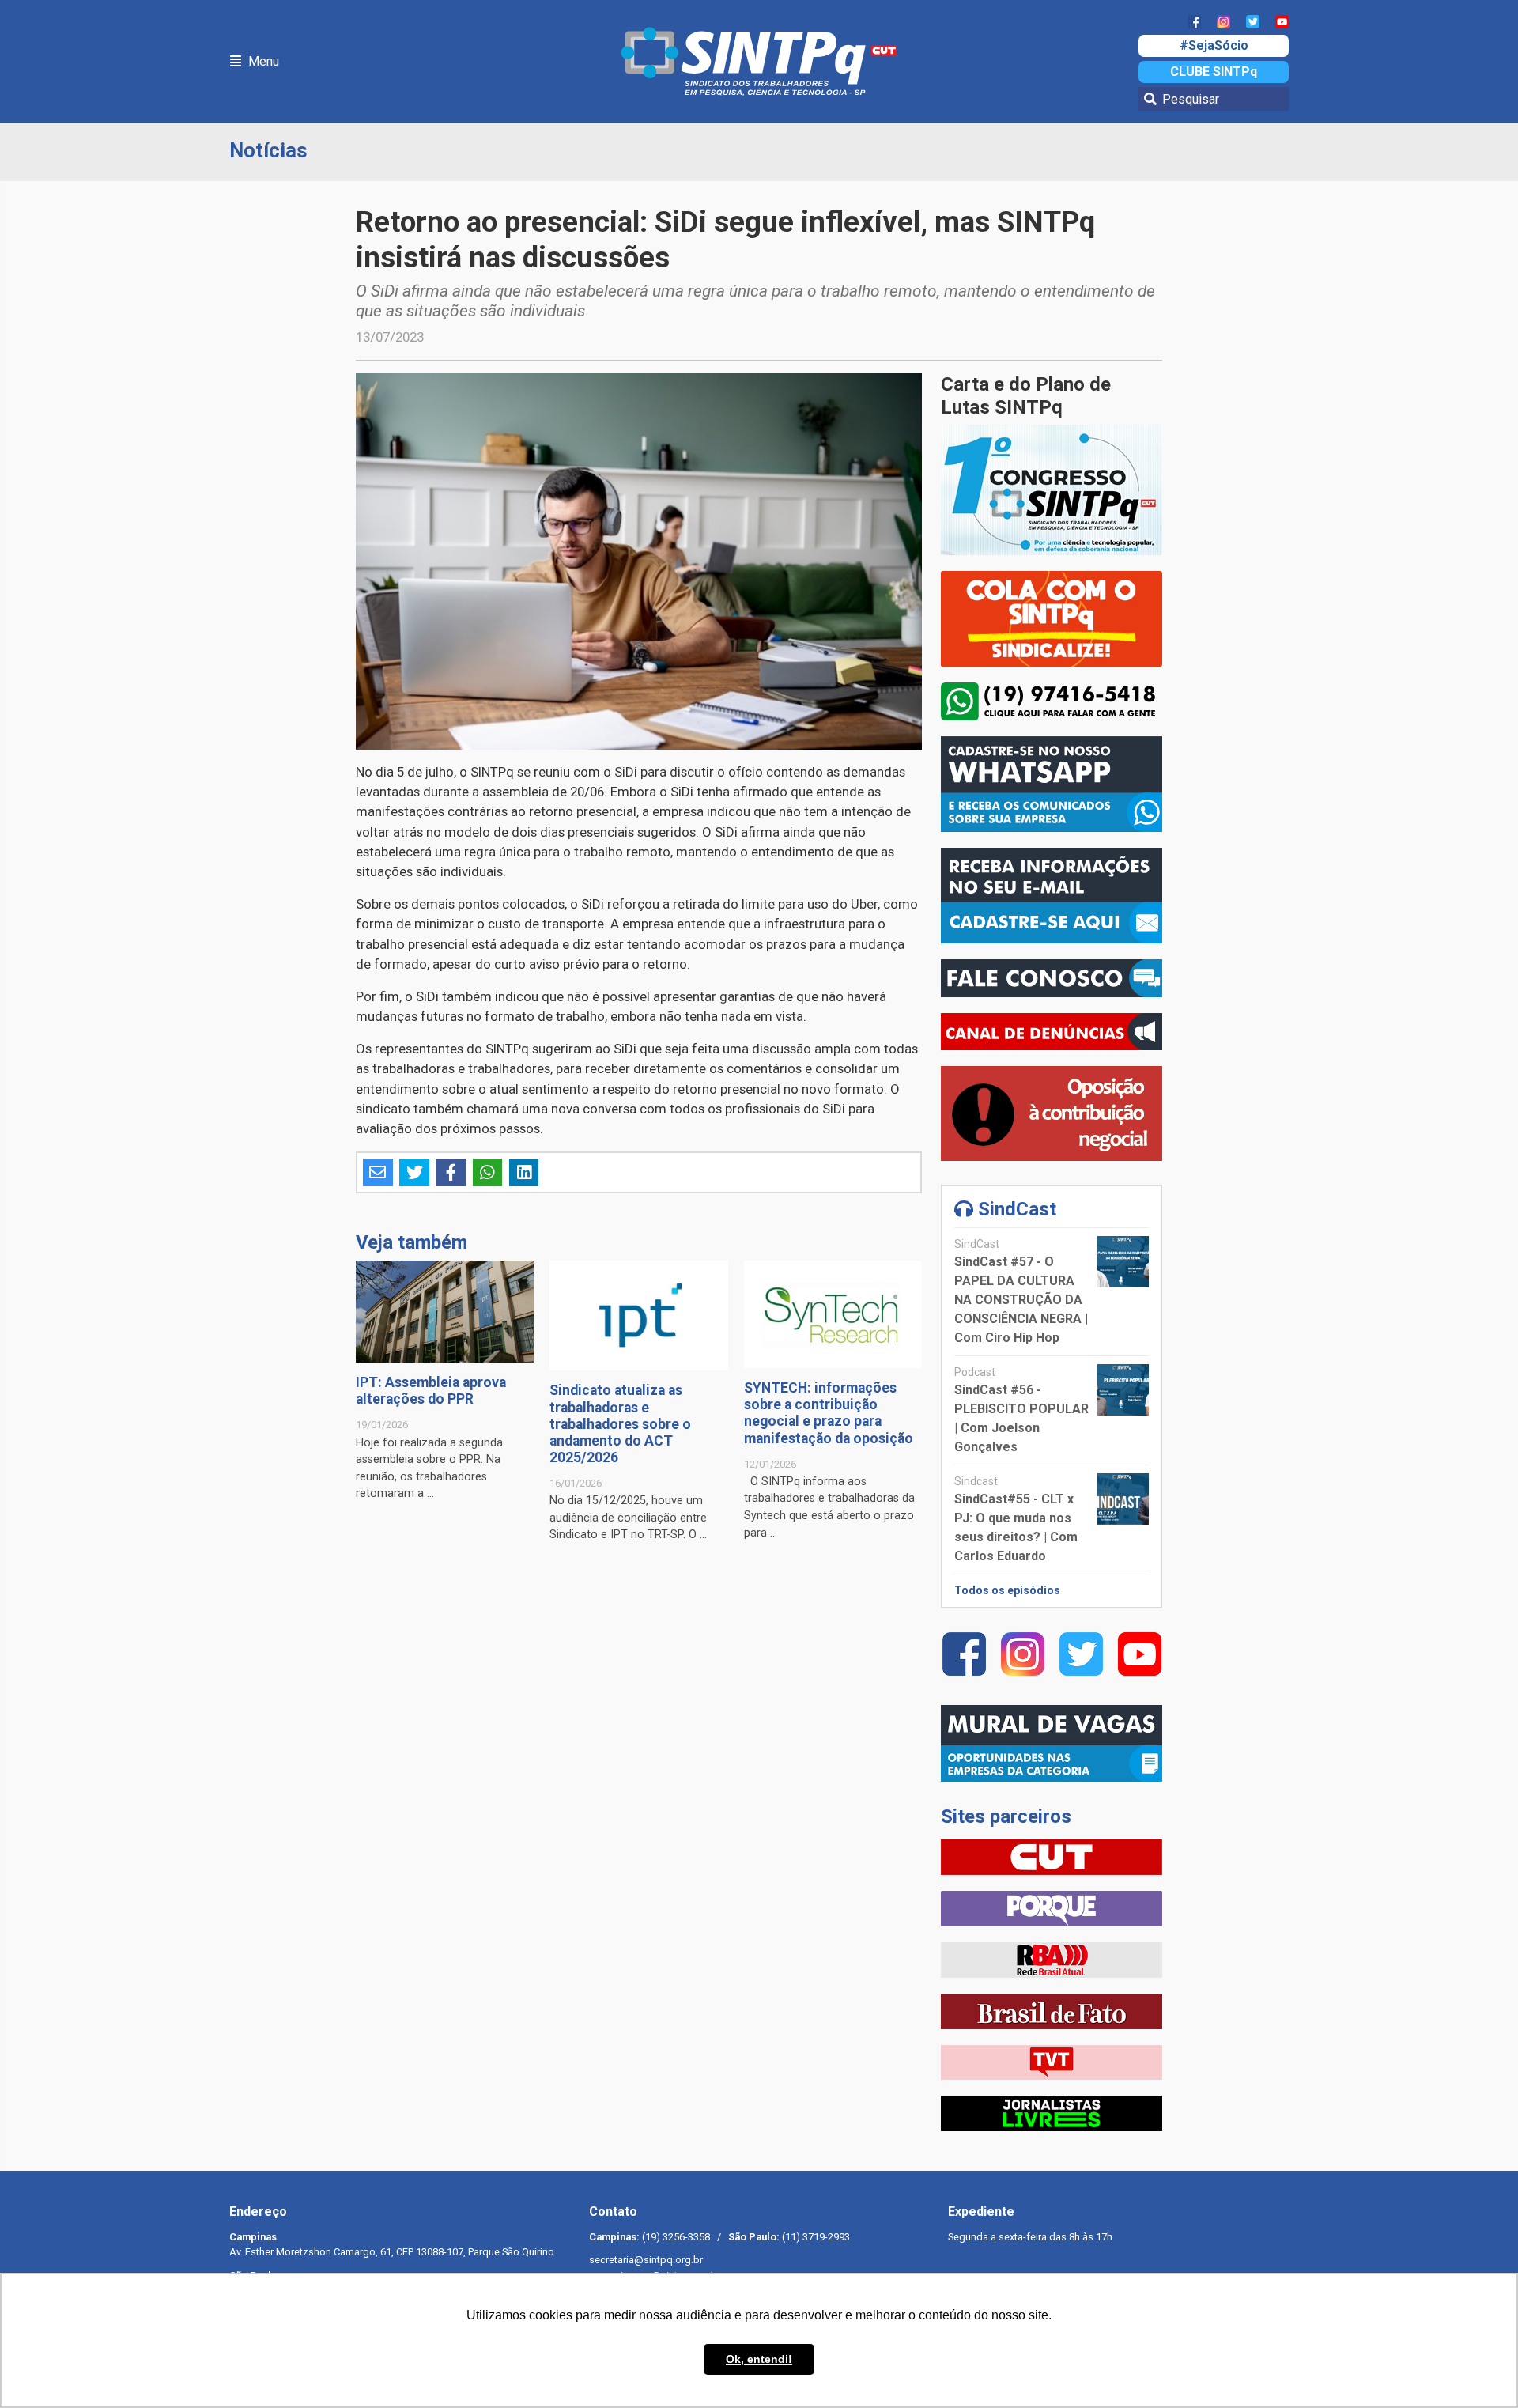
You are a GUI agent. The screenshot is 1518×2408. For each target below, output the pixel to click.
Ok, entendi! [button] (759, 2359)
